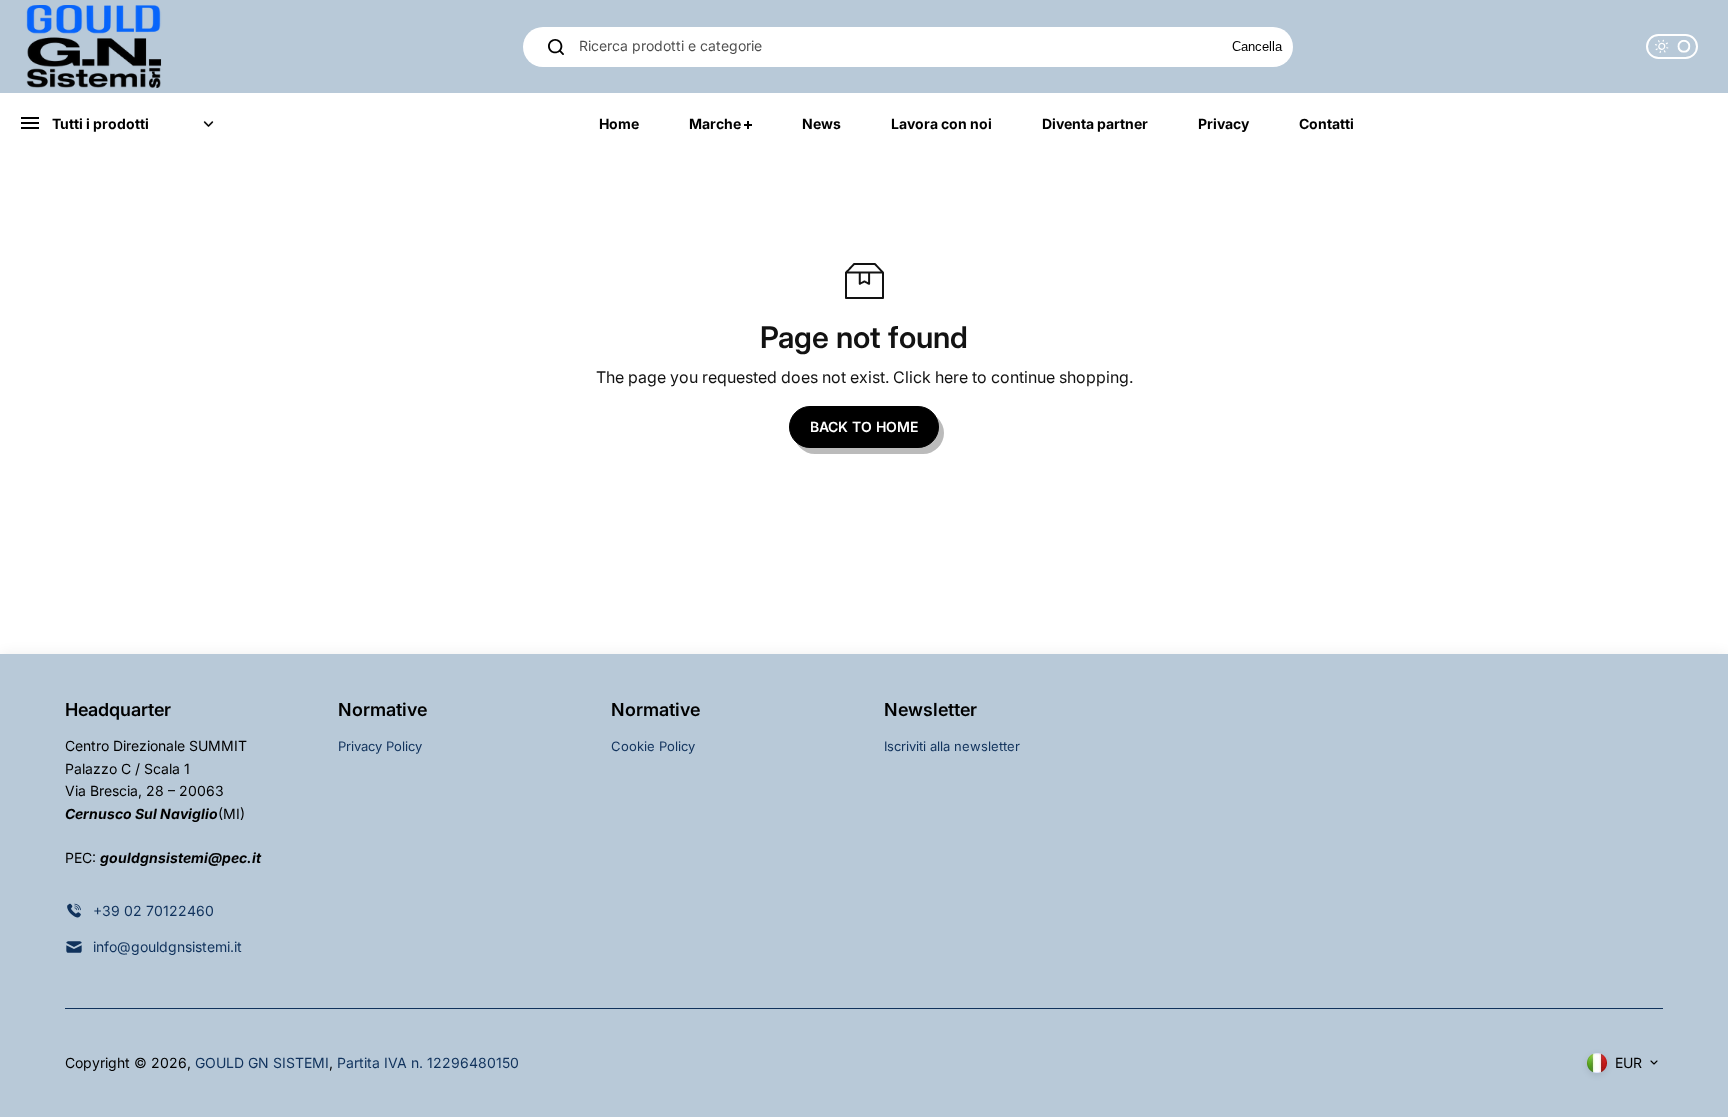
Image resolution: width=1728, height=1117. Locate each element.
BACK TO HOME (864, 426)
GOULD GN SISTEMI (262, 1062)
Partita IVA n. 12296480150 (428, 1062)
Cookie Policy (653, 746)
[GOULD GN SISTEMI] (95, 46)
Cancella (1257, 46)
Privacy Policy (380, 746)
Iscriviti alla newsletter (952, 746)
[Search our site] (556, 47)
